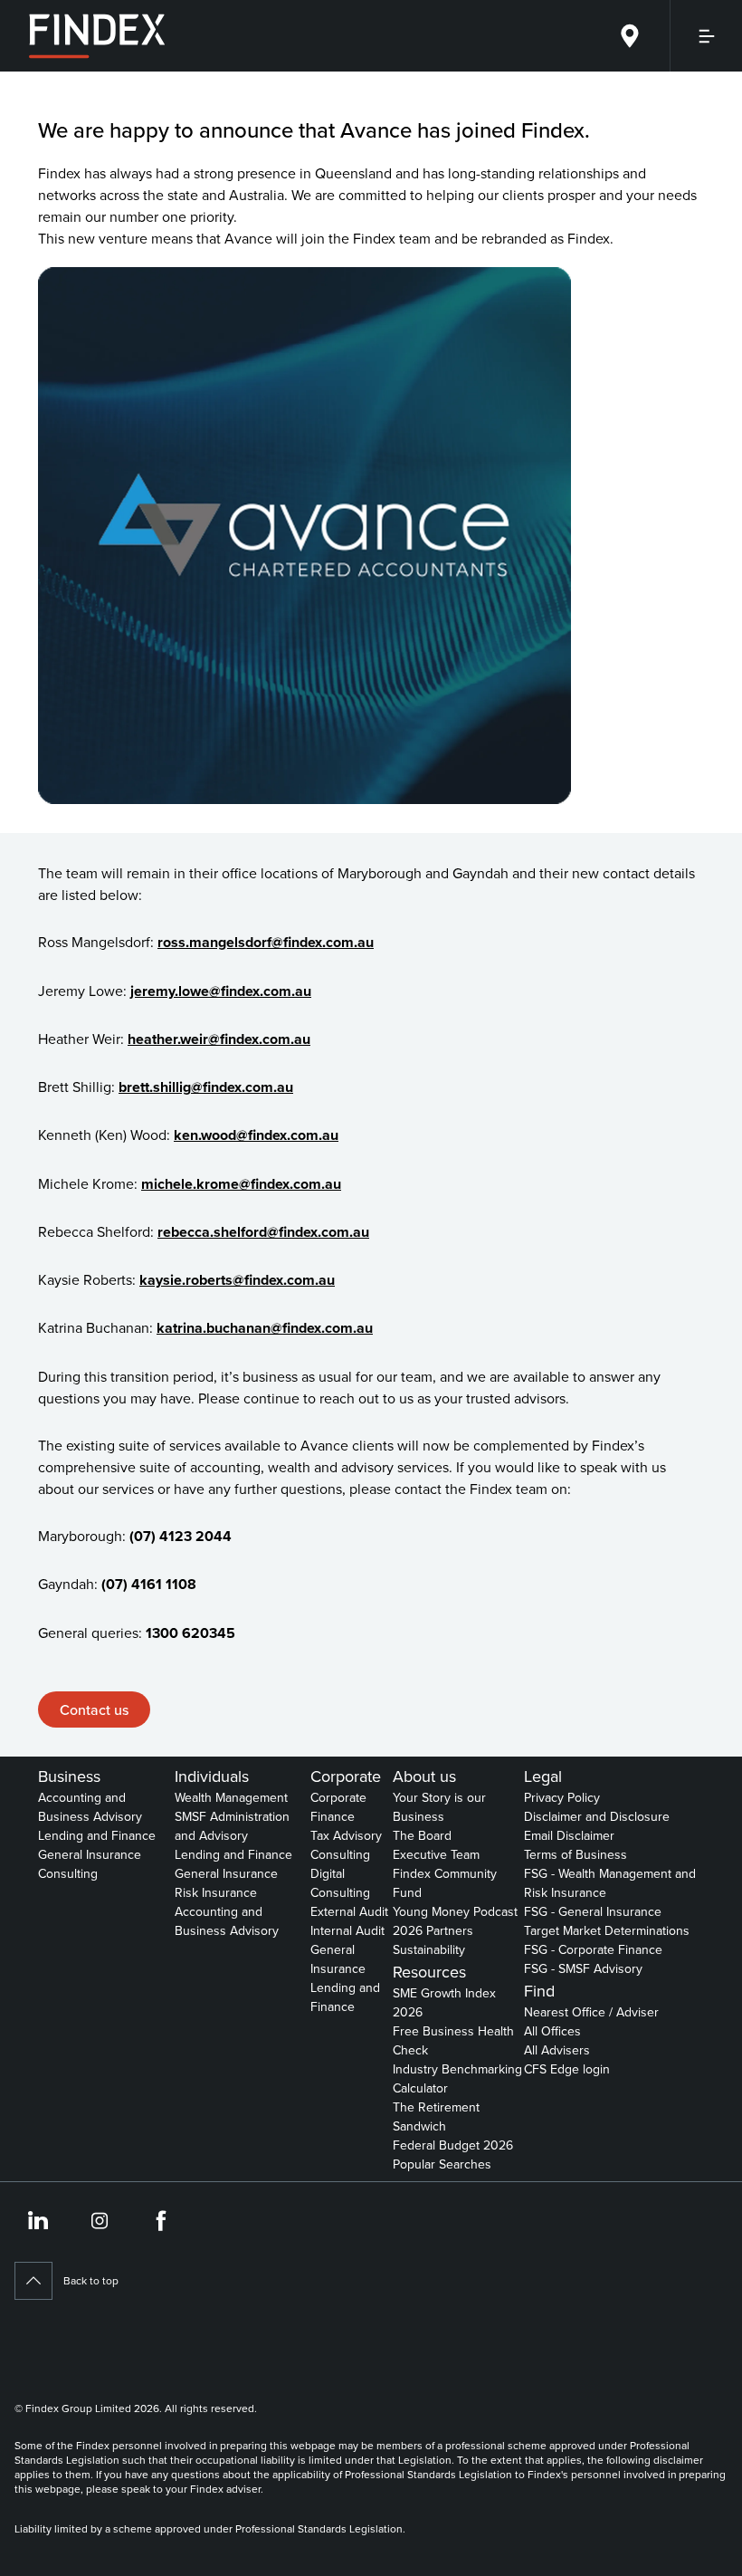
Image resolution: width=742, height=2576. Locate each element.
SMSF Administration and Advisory (232, 1826)
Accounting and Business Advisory (90, 1807)
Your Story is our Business (439, 1807)
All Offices (552, 2031)
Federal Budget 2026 (453, 2145)
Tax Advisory (346, 1835)
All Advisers (557, 2050)
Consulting (68, 1873)
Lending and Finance (97, 1835)
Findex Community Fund (445, 1883)
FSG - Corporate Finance (593, 1949)
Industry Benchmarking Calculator (457, 2078)
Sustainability (429, 1949)
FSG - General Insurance (593, 1911)
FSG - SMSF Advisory (583, 1968)
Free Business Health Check (453, 2040)
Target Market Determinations (607, 1930)
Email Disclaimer (569, 1835)
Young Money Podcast (455, 1911)
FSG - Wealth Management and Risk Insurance (610, 1883)
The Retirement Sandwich (436, 2116)
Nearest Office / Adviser (591, 2012)
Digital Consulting (340, 1883)
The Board (422, 1835)
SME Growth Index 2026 (444, 2002)
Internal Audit (347, 1930)
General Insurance (90, 1854)
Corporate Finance (338, 1807)
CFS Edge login (567, 2069)
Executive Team (436, 1854)
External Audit (349, 1911)
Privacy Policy (562, 1797)
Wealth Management (231, 1797)
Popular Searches (442, 2164)
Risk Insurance (216, 1892)
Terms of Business (576, 1854)
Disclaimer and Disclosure (597, 1816)
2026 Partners (433, 1930)
